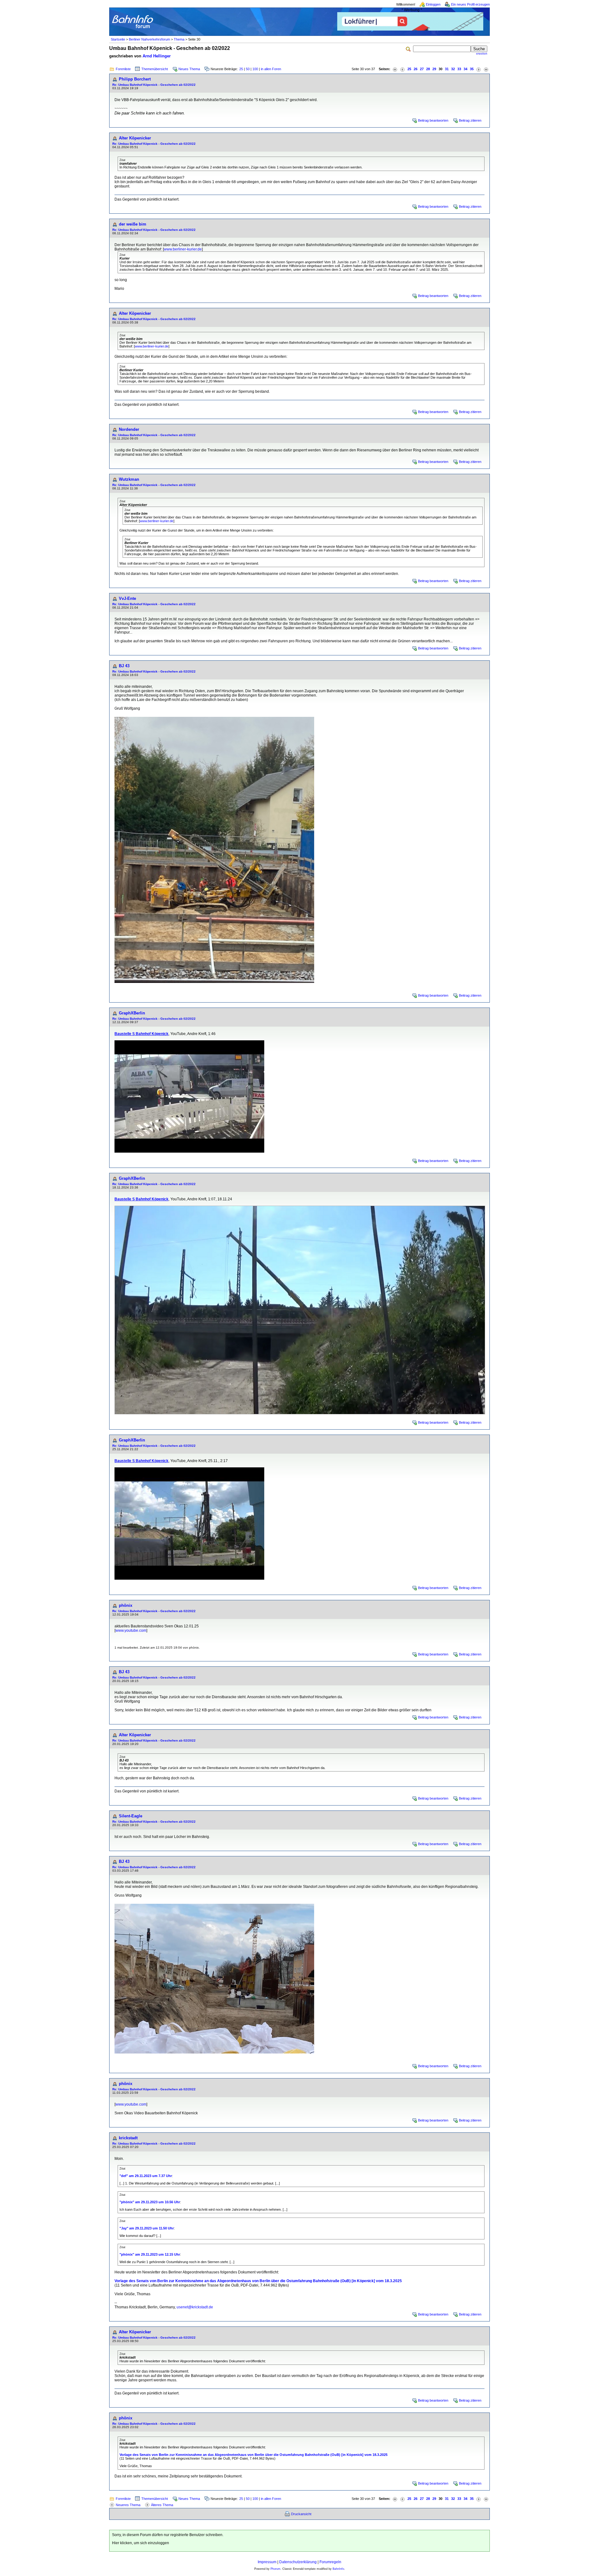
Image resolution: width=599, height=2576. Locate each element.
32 (453, 69)
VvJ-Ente (127, 598)
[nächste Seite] (479, 69)
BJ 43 (124, 666)
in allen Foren (271, 69)
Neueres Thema (128, 2505)
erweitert (482, 54)
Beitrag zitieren (470, 120)
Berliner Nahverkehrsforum (149, 39)
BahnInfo (338, 2569)
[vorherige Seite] (402, 69)
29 (434, 69)
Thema (179, 39)
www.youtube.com (131, 1631)
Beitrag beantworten (433, 120)
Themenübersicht (155, 69)
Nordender (129, 429)
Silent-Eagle (131, 1816)
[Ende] (486, 69)
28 (428, 69)
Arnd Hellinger (157, 56)
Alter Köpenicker (135, 138)
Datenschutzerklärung (298, 2562)
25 (241, 69)
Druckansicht (301, 2514)
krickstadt (128, 2138)
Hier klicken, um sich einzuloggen (141, 2543)
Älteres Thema (162, 2505)
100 (255, 69)
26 (416, 69)
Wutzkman (129, 479)
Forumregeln (330, 2562)
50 (248, 69)
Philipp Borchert (135, 79)
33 (459, 69)
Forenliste (123, 69)
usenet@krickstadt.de (195, 2307)
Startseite (118, 39)
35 (472, 69)
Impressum (267, 2562)
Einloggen (433, 4)
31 (447, 69)
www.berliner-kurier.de (183, 249)
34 (465, 69)
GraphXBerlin (132, 1013)
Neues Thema (189, 69)
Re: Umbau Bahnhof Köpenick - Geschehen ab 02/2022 (154, 85)
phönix (126, 1605)
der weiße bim (133, 224)
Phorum (275, 2569)
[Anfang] (395, 69)
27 (422, 69)
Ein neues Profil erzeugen (470, 4)
